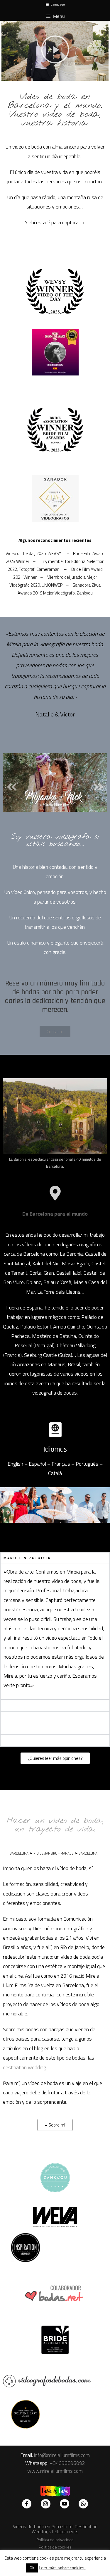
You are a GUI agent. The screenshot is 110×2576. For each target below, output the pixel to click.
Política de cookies (55, 2547)
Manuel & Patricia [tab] (27, 1558)
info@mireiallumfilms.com (62, 2455)
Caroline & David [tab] (25, 1717)
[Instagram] (45, 2504)
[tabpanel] (55, 1632)
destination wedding (24, 2067)
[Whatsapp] (83, 2504)
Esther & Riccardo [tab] (28, 1705)
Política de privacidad (55, 2540)
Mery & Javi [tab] (18, 1729)
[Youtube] (65, 2504)
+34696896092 (67, 2463)
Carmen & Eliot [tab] (23, 1740)
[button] (55, 51)
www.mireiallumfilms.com (55, 2471)
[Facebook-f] (27, 2504)
